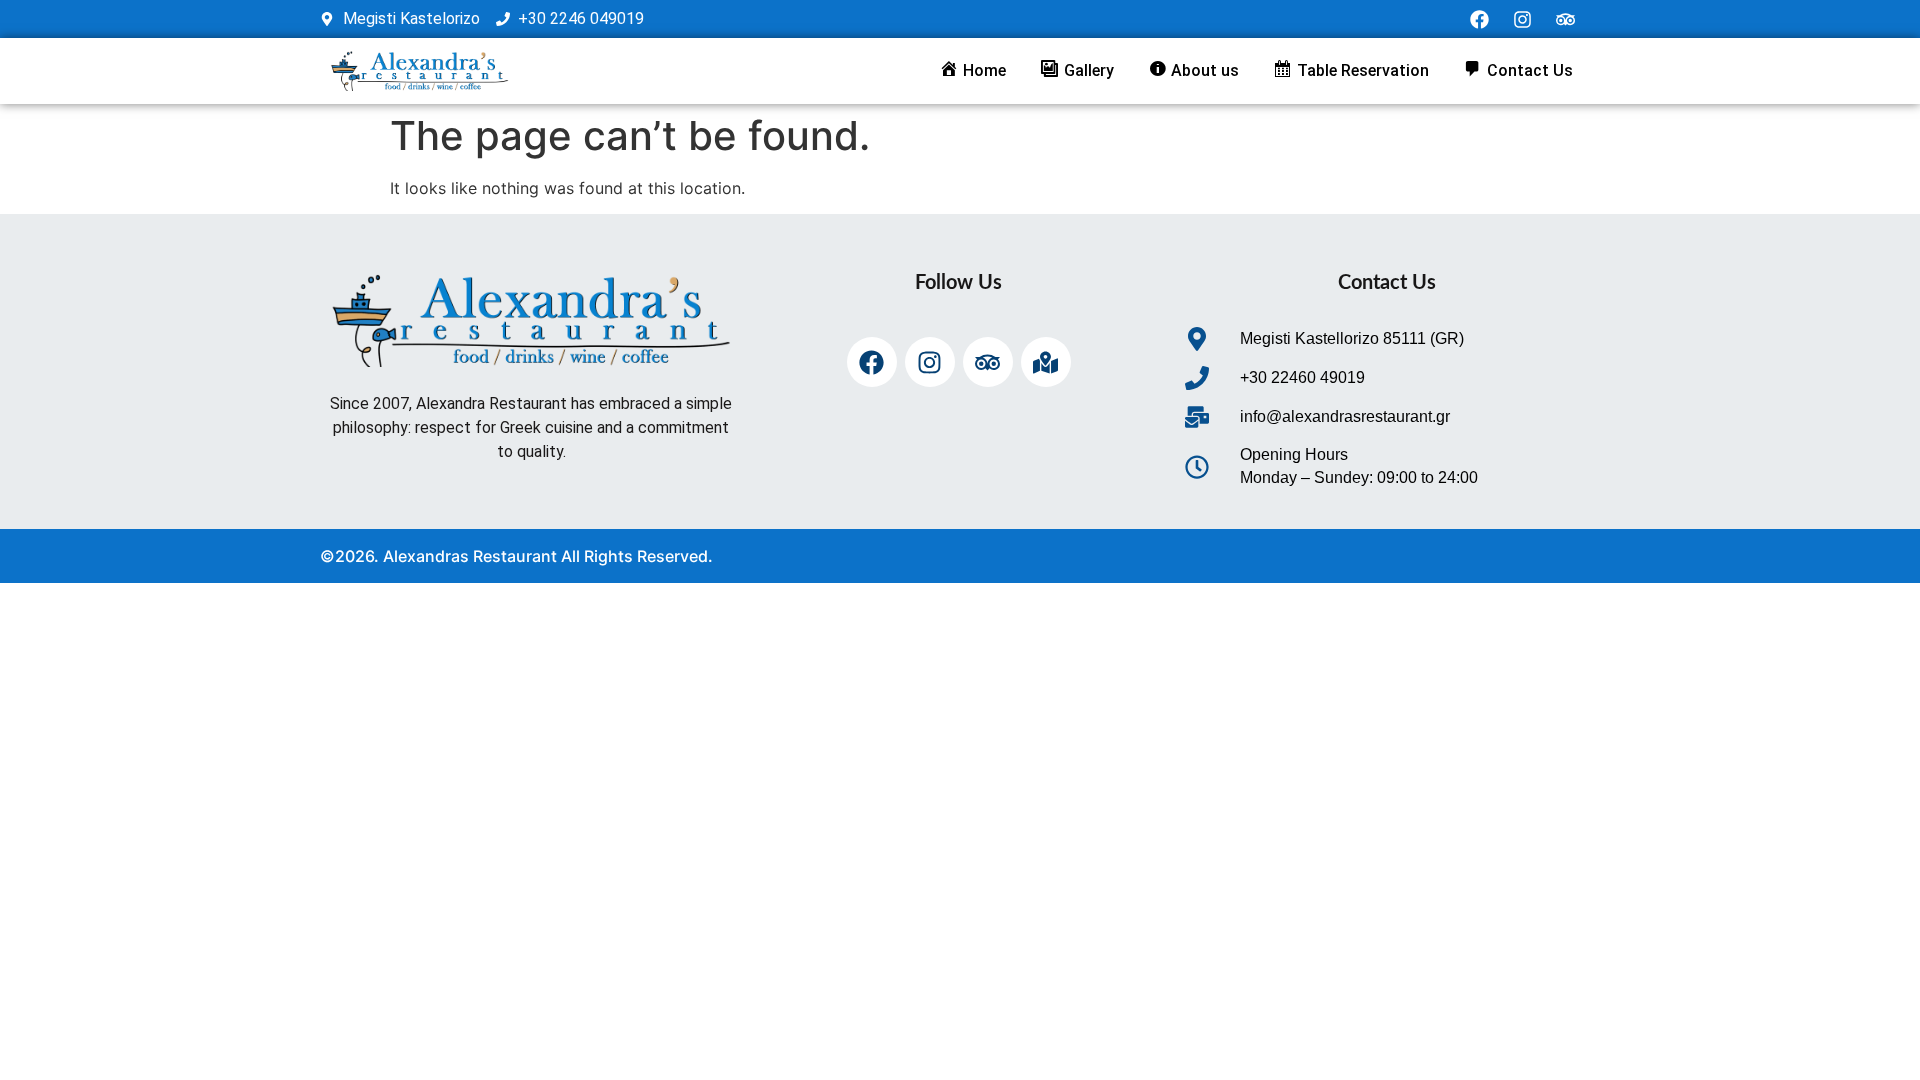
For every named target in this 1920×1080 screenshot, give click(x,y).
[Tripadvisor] (1566, 19)
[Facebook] (1480, 19)
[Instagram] (1523, 19)
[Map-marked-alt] (1046, 362)
